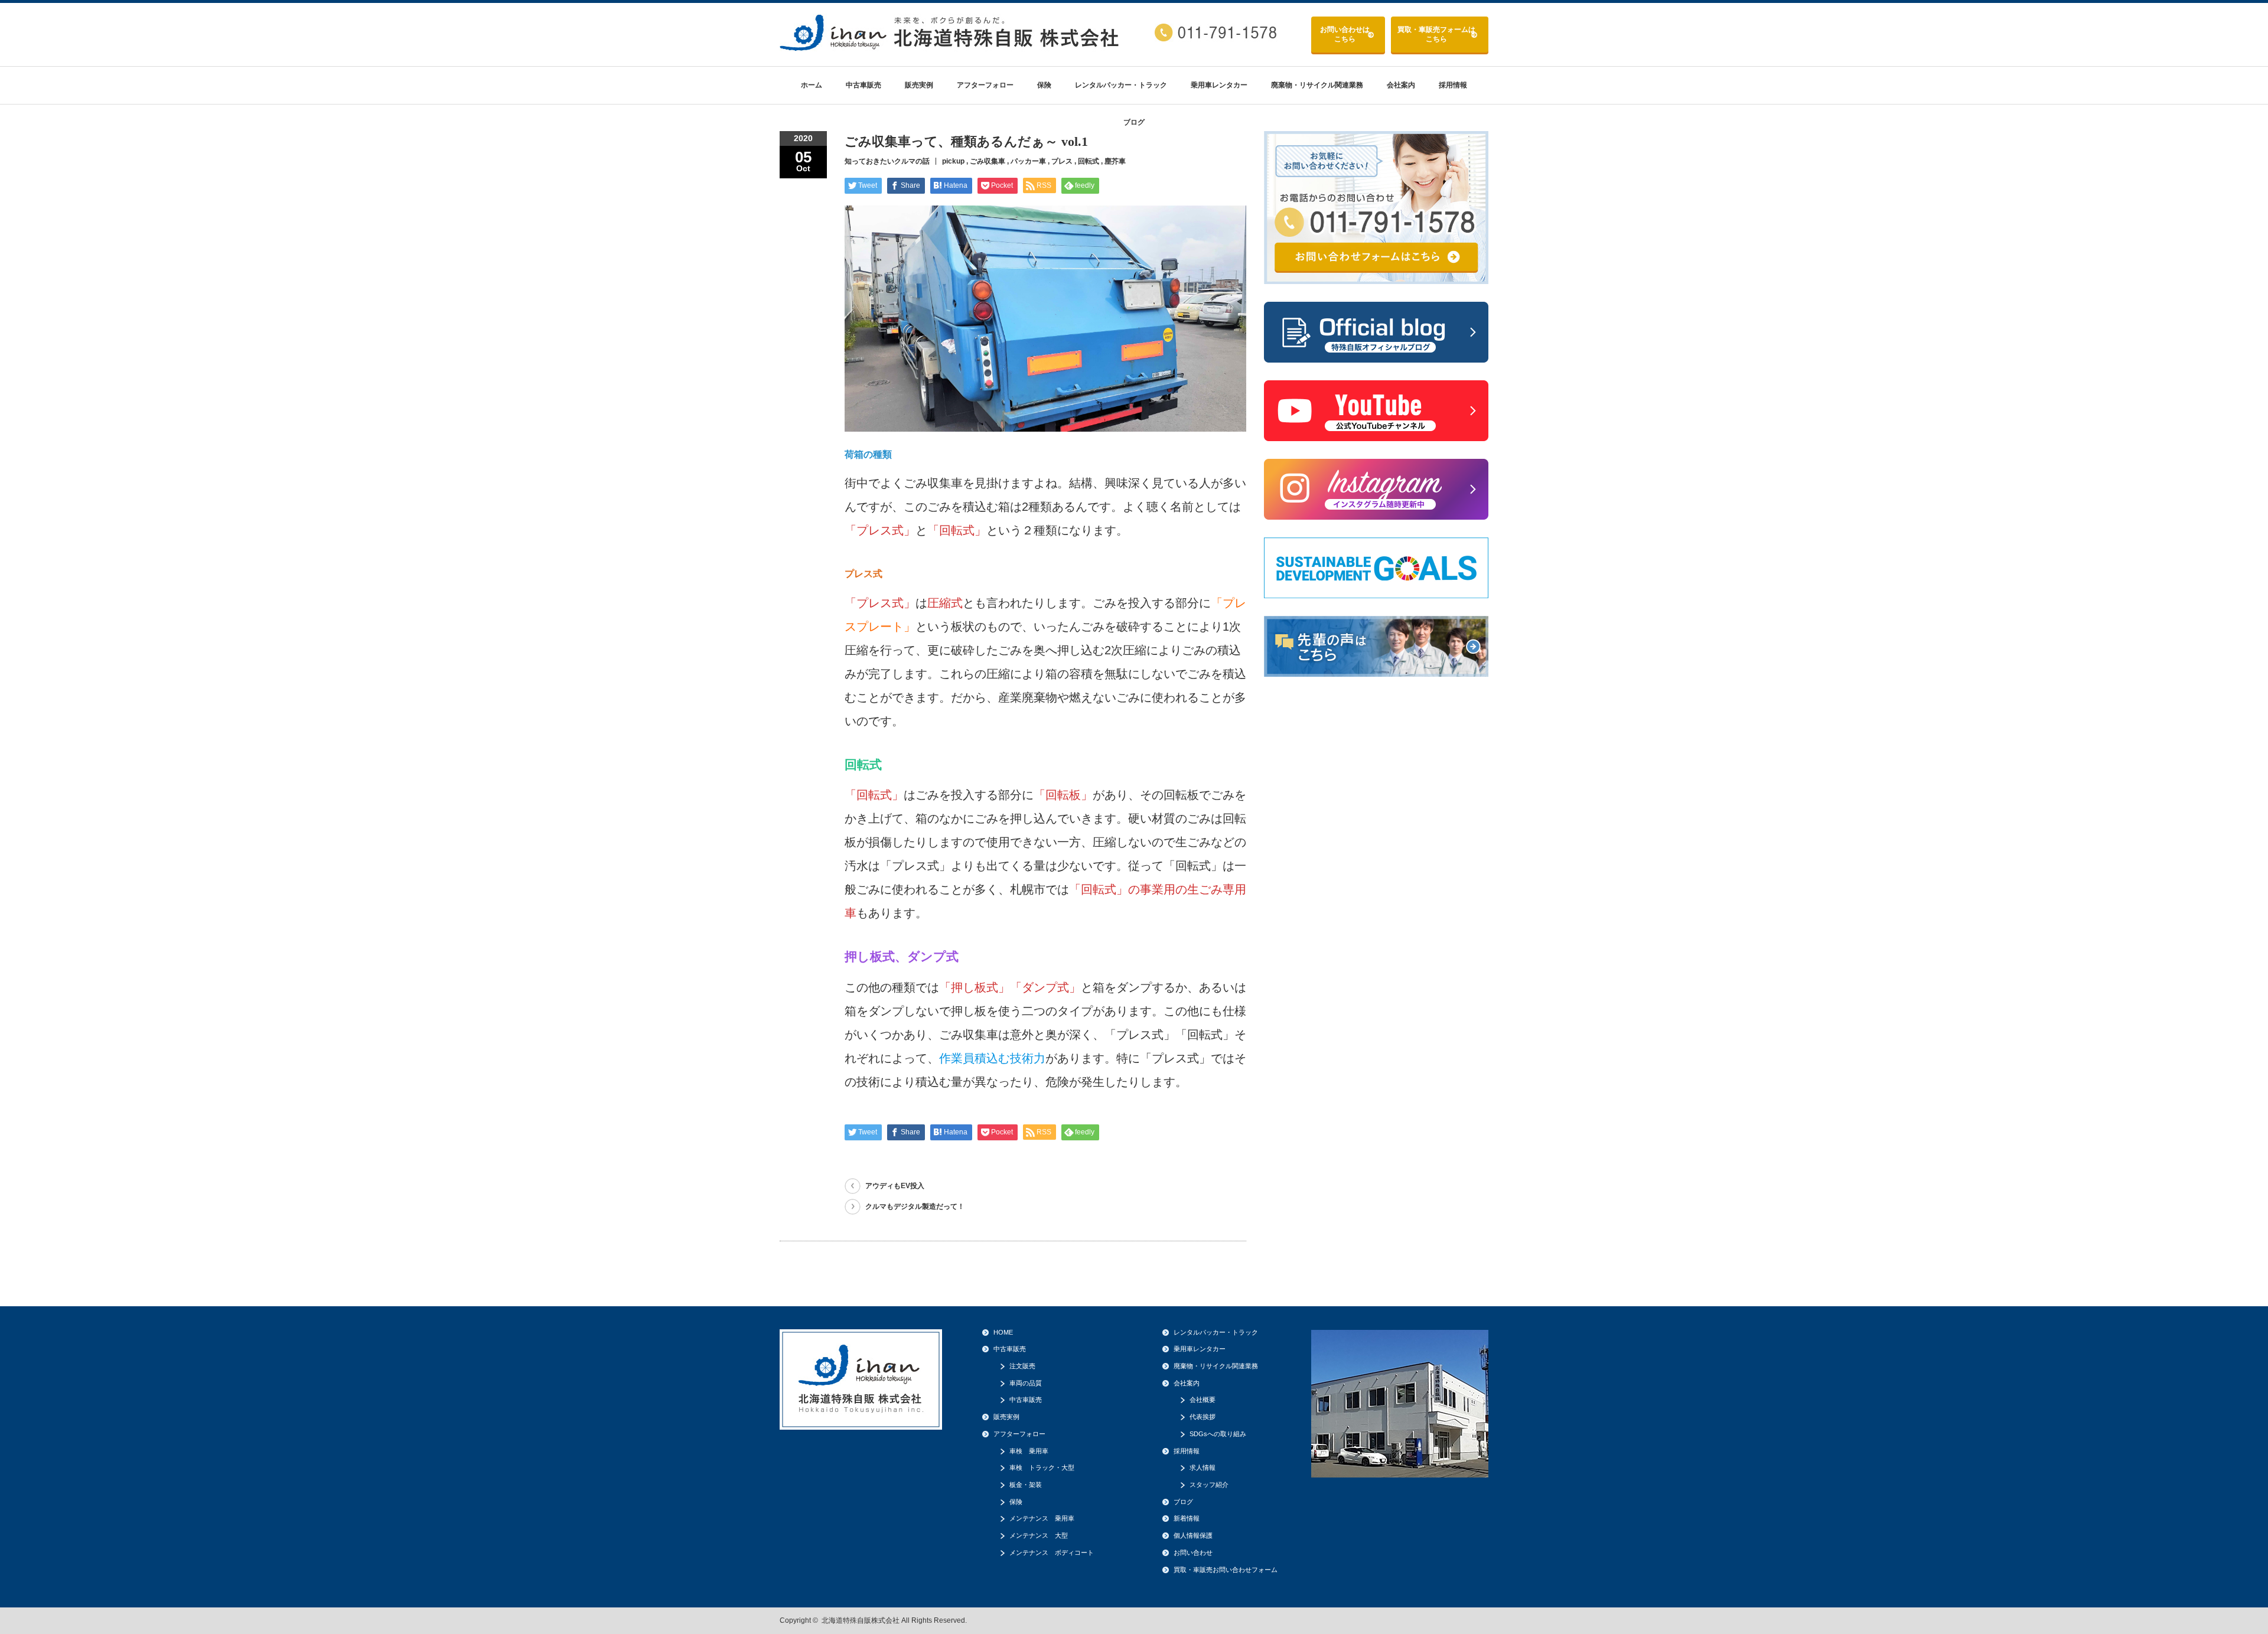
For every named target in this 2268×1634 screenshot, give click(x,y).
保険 (1044, 85)
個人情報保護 (1193, 1535)
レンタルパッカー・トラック (1121, 85)
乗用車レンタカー (1219, 85)
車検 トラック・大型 (1042, 1467)
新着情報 (1187, 1518)
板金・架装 (1026, 1485)
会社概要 (1203, 1400)
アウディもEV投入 (895, 1186)
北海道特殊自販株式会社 (861, 1620)
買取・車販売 (1436, 34)
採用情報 (1453, 85)
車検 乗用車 (1029, 1451)
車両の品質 (1026, 1383)
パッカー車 (1028, 161)
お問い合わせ (1345, 34)
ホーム (812, 85)
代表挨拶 (1203, 1417)
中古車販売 (863, 85)
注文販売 (1022, 1366)
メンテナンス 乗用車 (1042, 1518)
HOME (1003, 1332)
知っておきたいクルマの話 (887, 161)
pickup (953, 161)
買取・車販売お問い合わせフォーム (1226, 1570)
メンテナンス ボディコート (1052, 1553)
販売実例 (919, 85)
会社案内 (1401, 85)
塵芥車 (1115, 161)
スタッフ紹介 (1209, 1485)
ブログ (1134, 122)
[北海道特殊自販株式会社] (951, 46)
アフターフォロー (985, 85)
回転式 (1089, 161)
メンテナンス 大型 (1039, 1535)
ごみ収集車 (988, 161)
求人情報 (1203, 1467)
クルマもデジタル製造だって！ (915, 1206)
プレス (1062, 161)
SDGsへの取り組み (1218, 1434)
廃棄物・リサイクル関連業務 (1317, 85)
